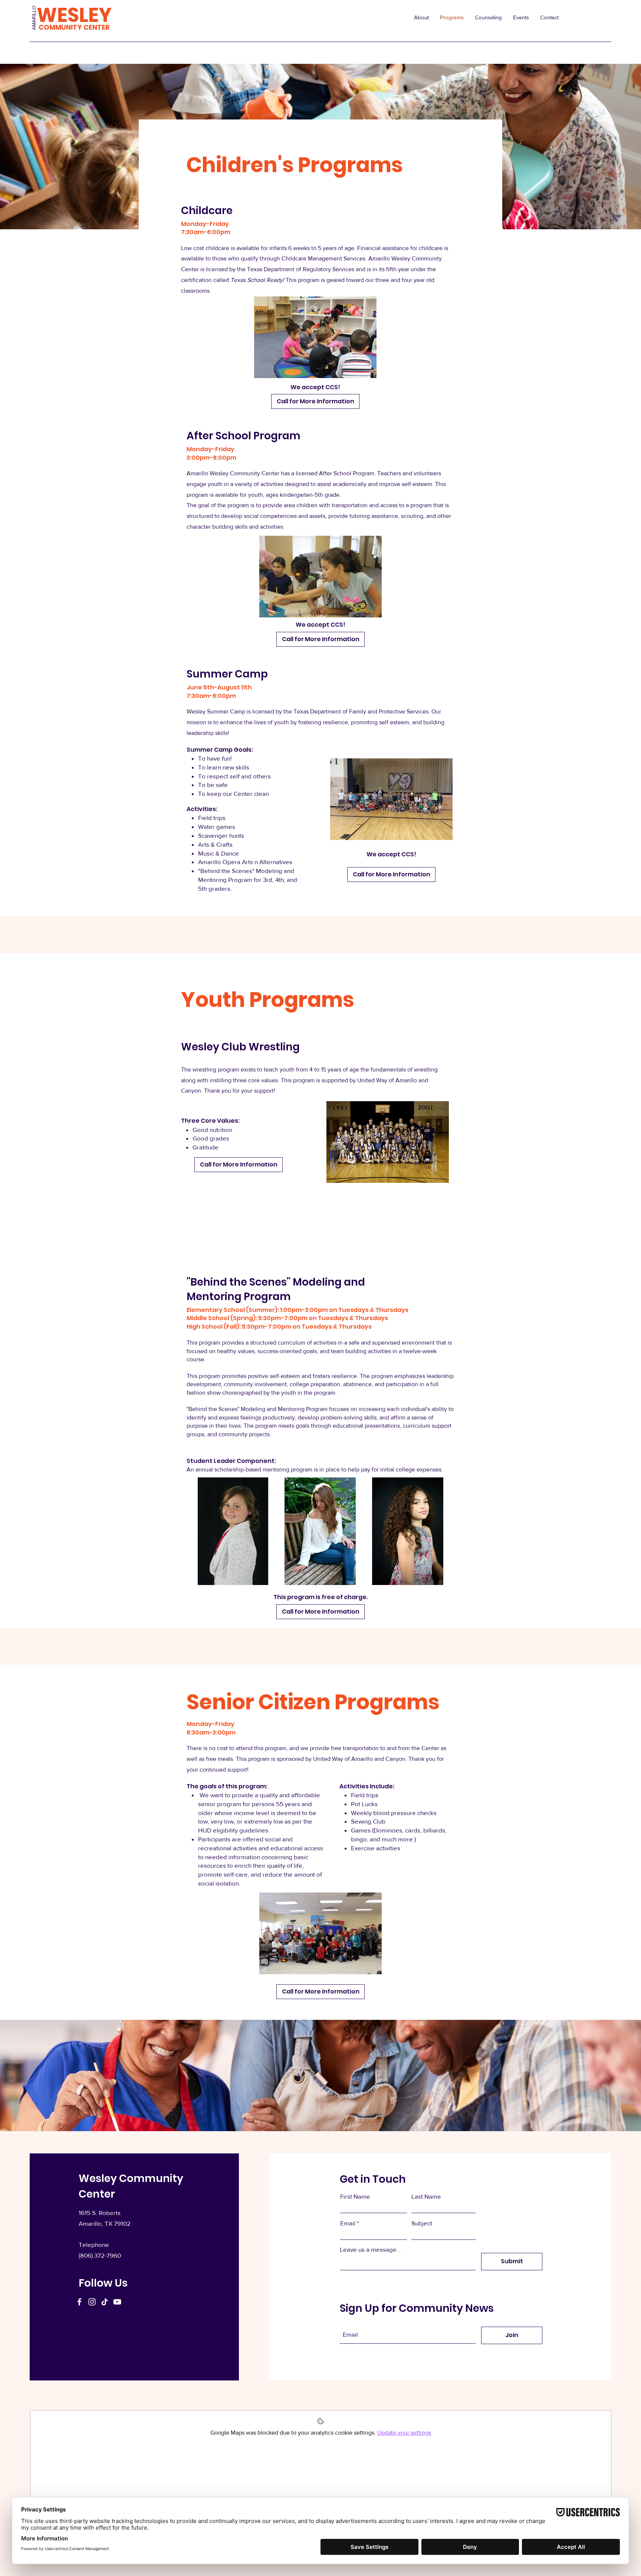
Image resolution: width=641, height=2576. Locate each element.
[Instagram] (92, 2302)
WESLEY (74, 15)
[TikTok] (105, 2302)
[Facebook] (79, 2302)
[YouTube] (117, 2302)
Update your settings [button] (404, 2433)
